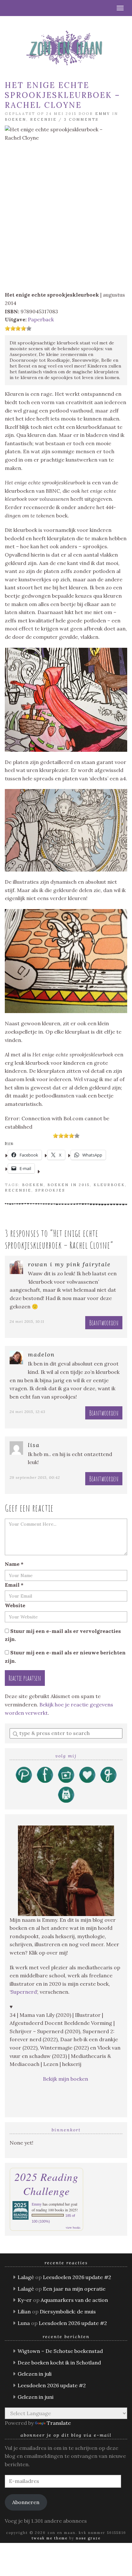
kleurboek (109, 1185)
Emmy (103, 114)
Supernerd (24, 1992)
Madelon (41, 1354)
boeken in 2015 (69, 1185)
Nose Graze (88, 2538)
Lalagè (26, 2277)
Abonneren (26, 2502)
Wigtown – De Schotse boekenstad (60, 2351)
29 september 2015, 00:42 (35, 1477)
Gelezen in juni (36, 2397)
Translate (59, 2423)
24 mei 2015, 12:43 (28, 1412)
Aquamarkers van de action (74, 2300)
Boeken (16, 119)
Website (15, 1605)
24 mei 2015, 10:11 (27, 1321)
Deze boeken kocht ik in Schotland (59, 2363)
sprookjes (50, 1190)
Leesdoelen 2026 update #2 (77, 2277)
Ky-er (25, 2300)
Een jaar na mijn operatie (74, 2289)
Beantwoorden (104, 1323)
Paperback (41, 319)
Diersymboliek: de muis (68, 2311)
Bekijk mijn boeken (66, 2079)
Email (14, 1585)
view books (73, 2227)
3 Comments (81, 119)
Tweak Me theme (50, 2538)
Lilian (24, 2311)
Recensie (43, 119)
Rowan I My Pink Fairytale (69, 1264)
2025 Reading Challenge (46, 2184)
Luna (24, 2323)
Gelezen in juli (35, 2374)
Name (14, 1564)
